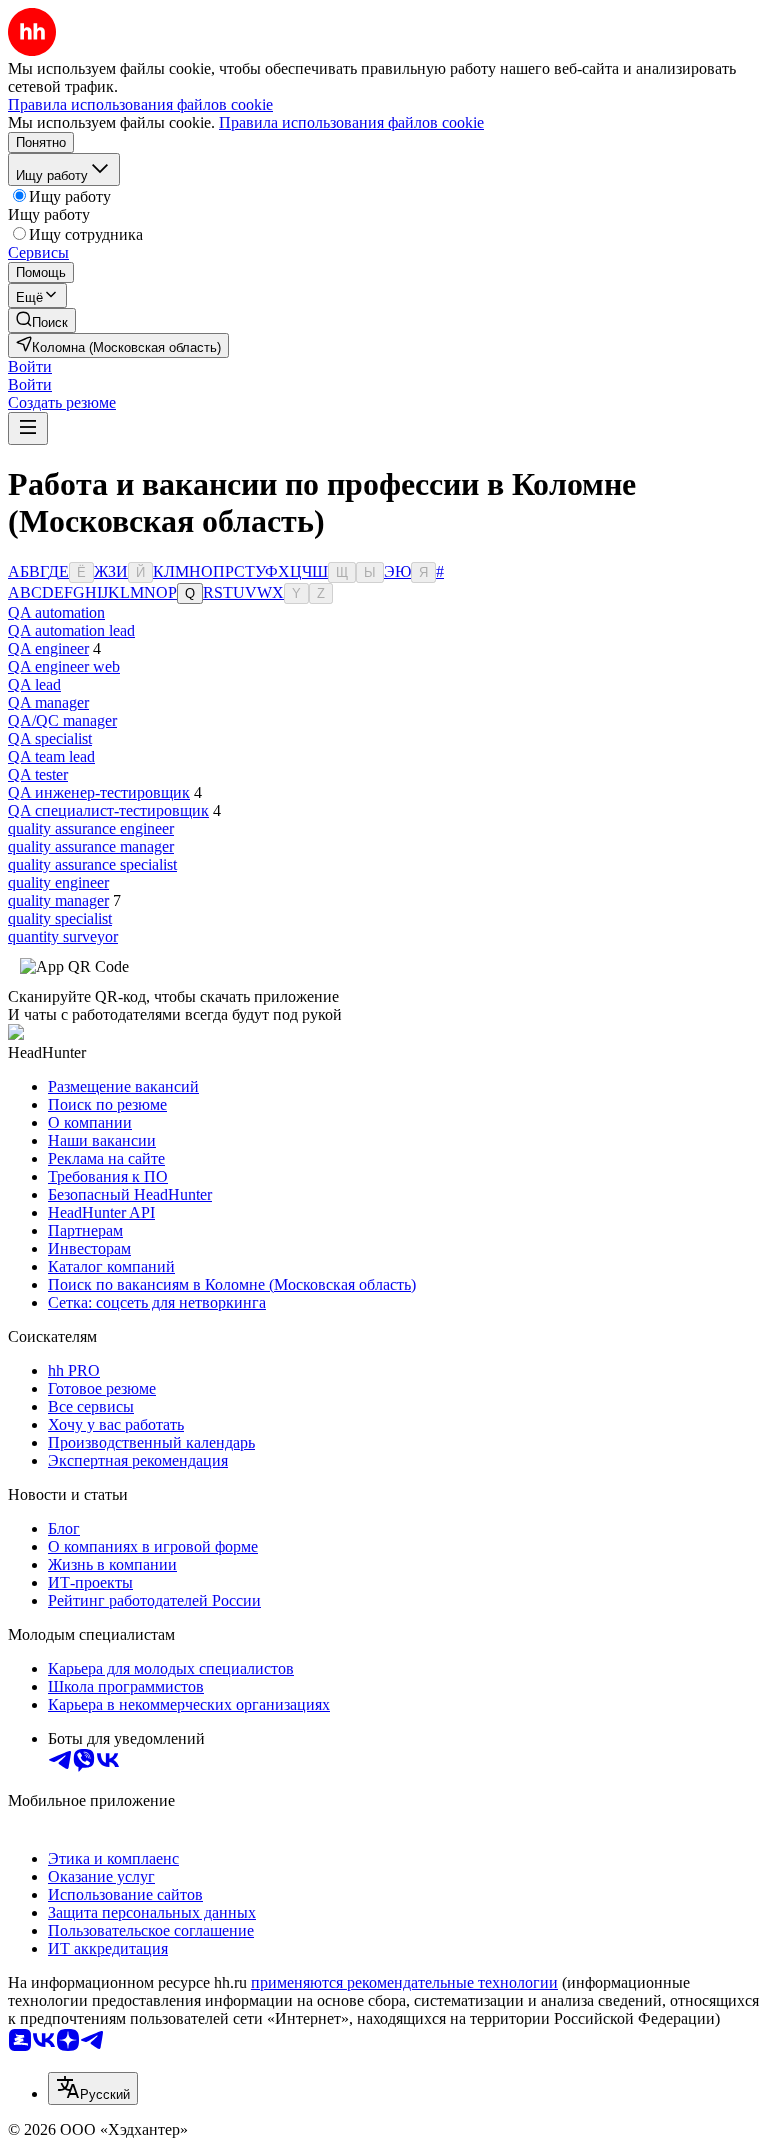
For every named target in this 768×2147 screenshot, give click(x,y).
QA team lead (51, 756)
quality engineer (58, 882)
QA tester (38, 774)
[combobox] (93, 2088)
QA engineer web (64, 666)
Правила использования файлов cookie (351, 122)
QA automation (56, 612)
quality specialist (60, 918)
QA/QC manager (62, 720)
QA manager (48, 702)
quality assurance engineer (91, 828)
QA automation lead (71, 630)
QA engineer (48, 648)
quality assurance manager (91, 846)
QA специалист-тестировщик (108, 810)
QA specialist (50, 738)
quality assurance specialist (92, 864)
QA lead (34, 684)
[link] (42, 320)
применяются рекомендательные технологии (404, 1982)
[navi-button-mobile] (28, 428)
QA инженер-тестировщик (99, 792)
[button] (30, 366)
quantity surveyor (63, 936)
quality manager (58, 900)
